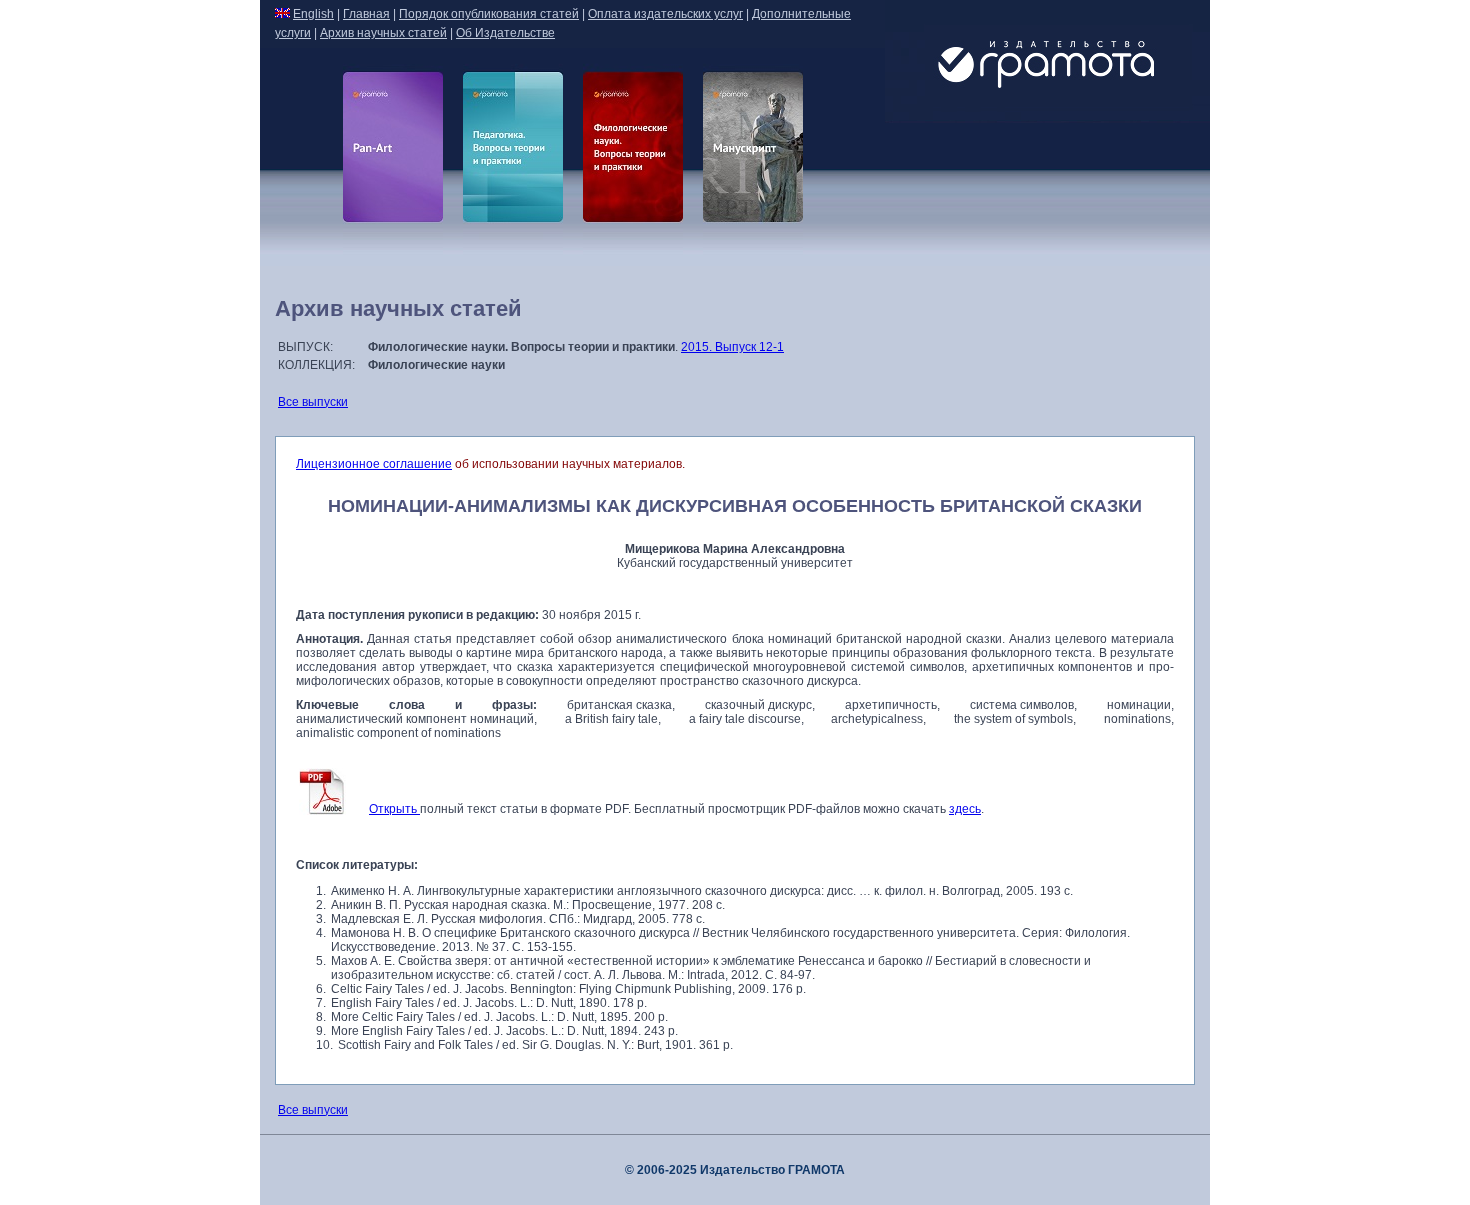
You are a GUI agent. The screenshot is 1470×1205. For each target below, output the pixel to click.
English (313, 14)
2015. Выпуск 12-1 (732, 347)
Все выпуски (313, 402)
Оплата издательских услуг (665, 14)
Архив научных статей (383, 33)
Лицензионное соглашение (374, 464)
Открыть (394, 809)
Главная (366, 14)
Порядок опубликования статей (489, 14)
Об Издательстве (505, 33)
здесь (965, 809)
